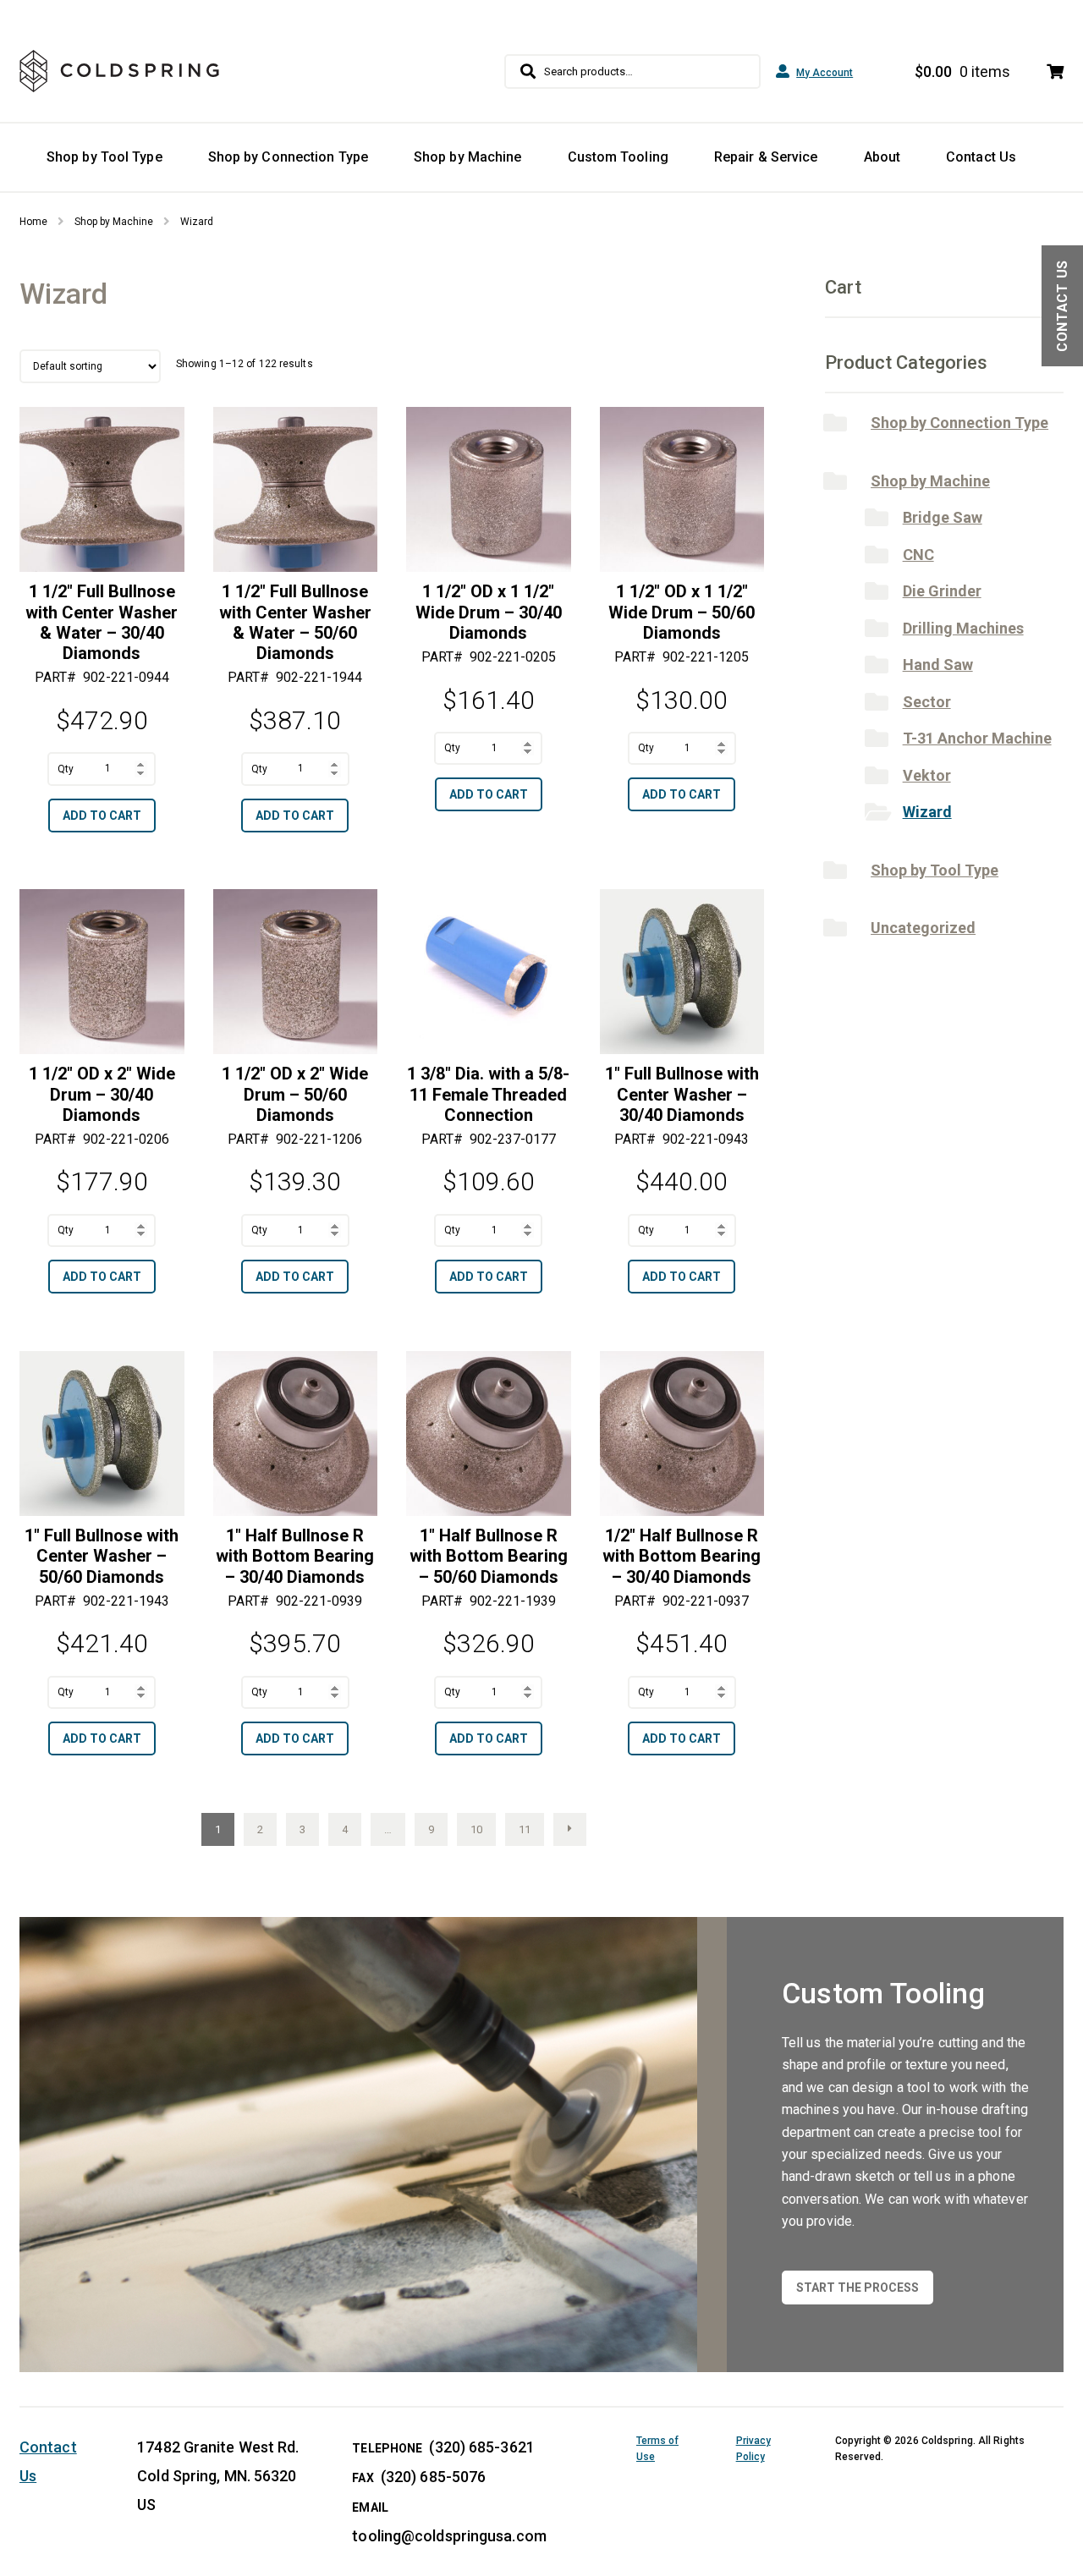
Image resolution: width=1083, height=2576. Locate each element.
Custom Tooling (618, 157)
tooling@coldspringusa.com (449, 2536)
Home (33, 222)
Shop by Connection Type (288, 157)
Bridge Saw (943, 517)
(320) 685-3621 (481, 2447)
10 (476, 1829)
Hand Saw (938, 665)
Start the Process (858, 2288)
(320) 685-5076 (433, 2477)
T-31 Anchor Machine (977, 738)
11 (525, 1829)
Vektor (927, 775)
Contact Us (981, 157)
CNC (918, 555)
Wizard (927, 812)
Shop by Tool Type (104, 157)
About (882, 157)
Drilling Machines (963, 628)
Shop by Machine (468, 157)
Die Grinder (942, 591)
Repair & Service (766, 157)
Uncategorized (923, 928)
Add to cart (102, 816)
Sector (927, 702)
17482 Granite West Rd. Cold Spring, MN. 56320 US (218, 2476)
